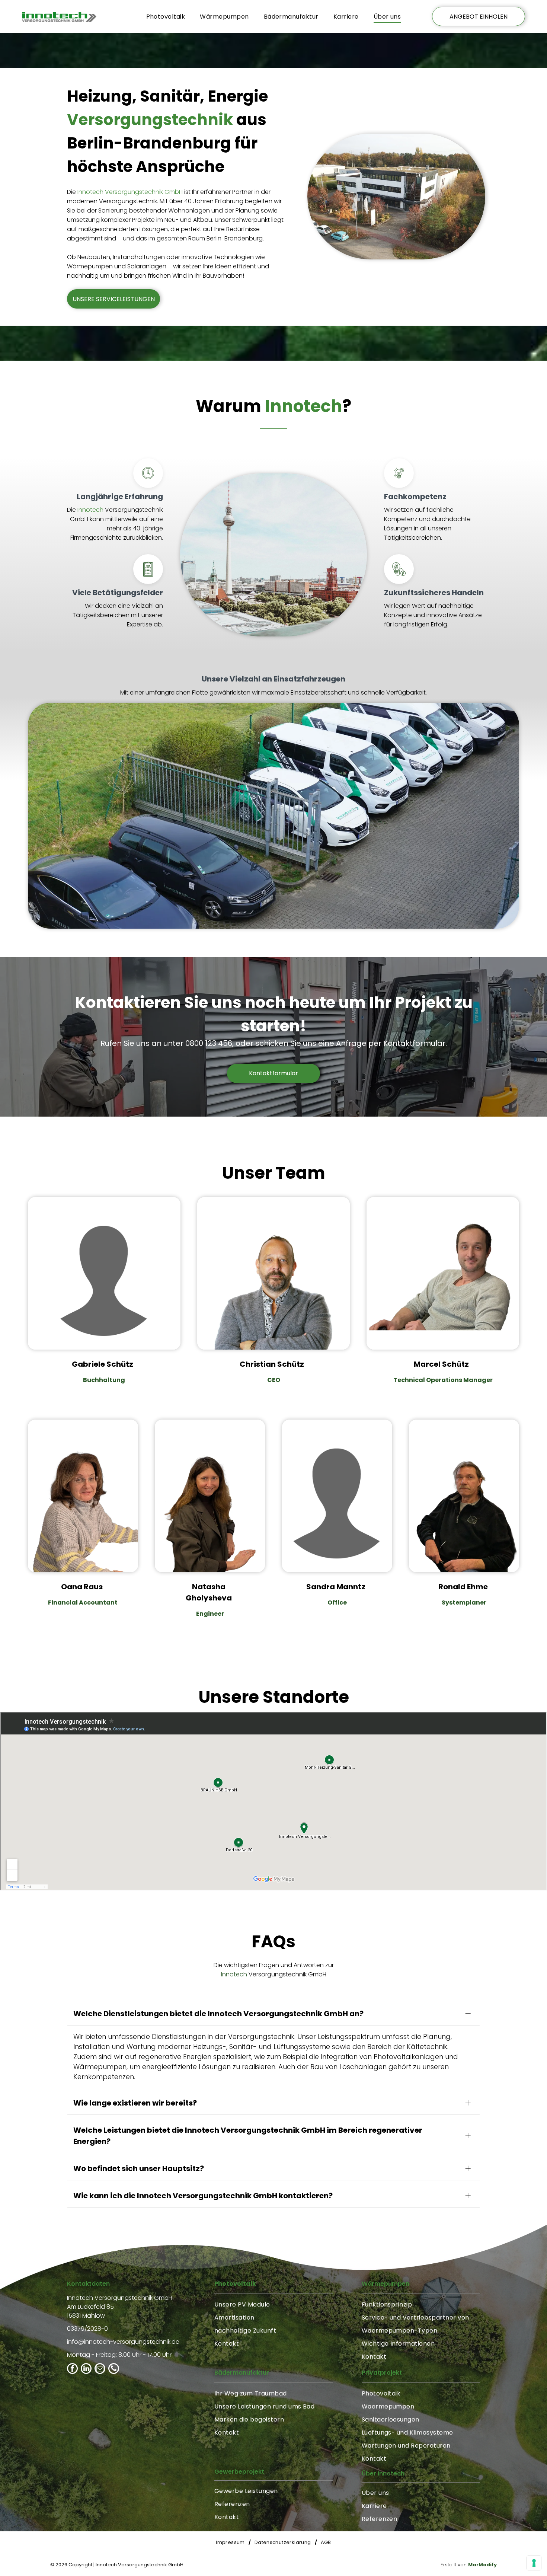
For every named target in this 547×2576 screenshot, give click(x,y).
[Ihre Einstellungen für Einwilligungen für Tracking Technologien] (534, 2563)
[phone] (114, 2369)
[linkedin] (86, 2369)
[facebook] (72, 2369)
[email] (100, 2369)
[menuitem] (166, 16)
